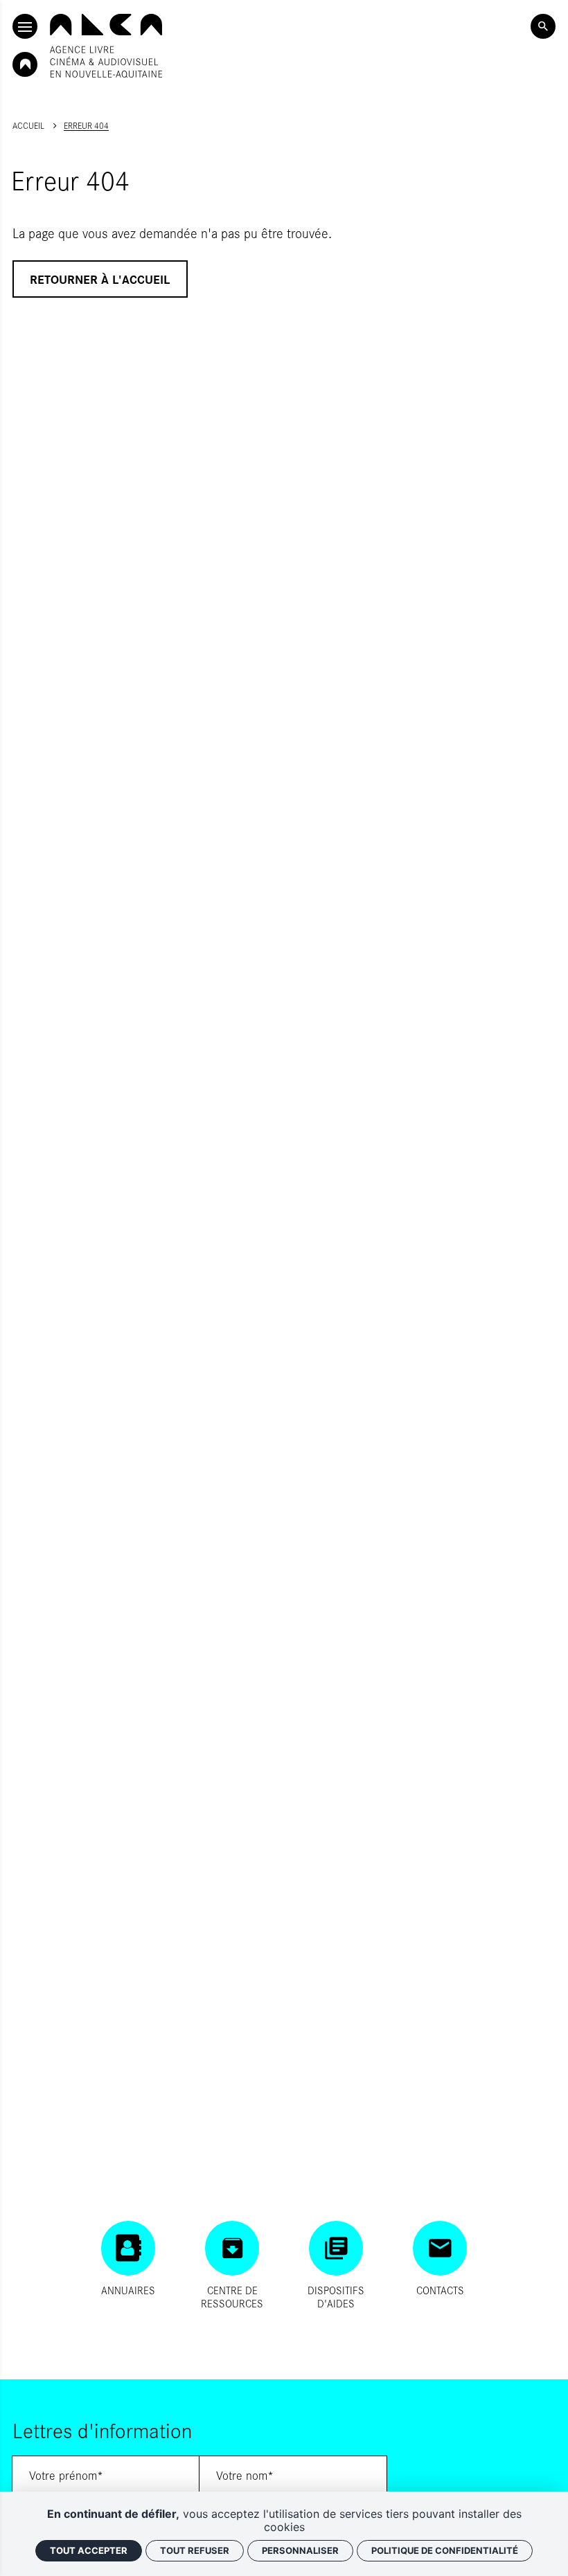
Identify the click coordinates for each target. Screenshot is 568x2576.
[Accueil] (106, 46)
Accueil (28, 125)
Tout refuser (195, 2550)
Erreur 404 (86, 125)
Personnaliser (300, 2550)
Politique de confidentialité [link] (445, 2550)
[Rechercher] (543, 26)
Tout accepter (89, 2550)
